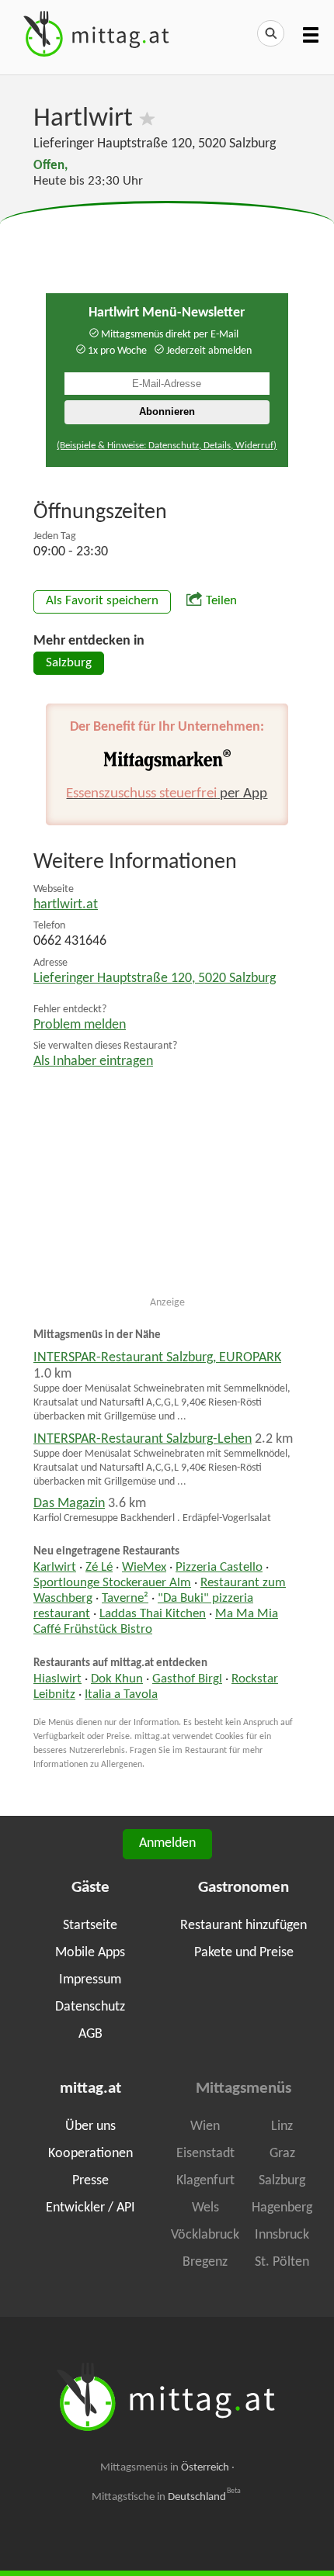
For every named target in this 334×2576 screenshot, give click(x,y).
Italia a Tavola (121, 1695)
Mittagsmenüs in (165, 2468)
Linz (282, 2126)
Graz (282, 2154)
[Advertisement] (167, 240)
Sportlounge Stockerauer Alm (112, 1583)
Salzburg (69, 663)
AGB (90, 2034)
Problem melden (80, 1025)
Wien (205, 2126)
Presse (90, 2181)
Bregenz (205, 2262)
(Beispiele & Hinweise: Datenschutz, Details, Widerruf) (167, 446)
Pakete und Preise (244, 1953)
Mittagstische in (166, 2497)
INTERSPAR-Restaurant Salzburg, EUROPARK (157, 1358)
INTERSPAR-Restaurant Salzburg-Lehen (143, 1439)
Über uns (90, 2126)
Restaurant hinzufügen (244, 1926)
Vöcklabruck (205, 2235)
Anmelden (167, 1843)
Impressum (90, 1980)
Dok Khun (117, 1679)
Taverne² (125, 1599)
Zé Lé (99, 1568)
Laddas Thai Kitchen (153, 1614)
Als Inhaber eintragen (93, 1062)
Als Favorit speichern (102, 601)
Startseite (90, 1926)
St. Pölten (282, 2262)
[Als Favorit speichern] (147, 119)
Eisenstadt (205, 2154)
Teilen (221, 601)
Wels (205, 2208)
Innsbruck (282, 2235)
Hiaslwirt (57, 1679)
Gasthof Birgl (187, 1679)
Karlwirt (55, 1568)
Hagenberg (282, 2208)
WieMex (144, 1568)
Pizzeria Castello (219, 1568)
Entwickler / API (90, 2208)
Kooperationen (90, 2154)
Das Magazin (69, 1504)
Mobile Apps (90, 1953)
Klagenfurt (205, 2181)
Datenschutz (90, 2007)
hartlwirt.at (66, 905)
